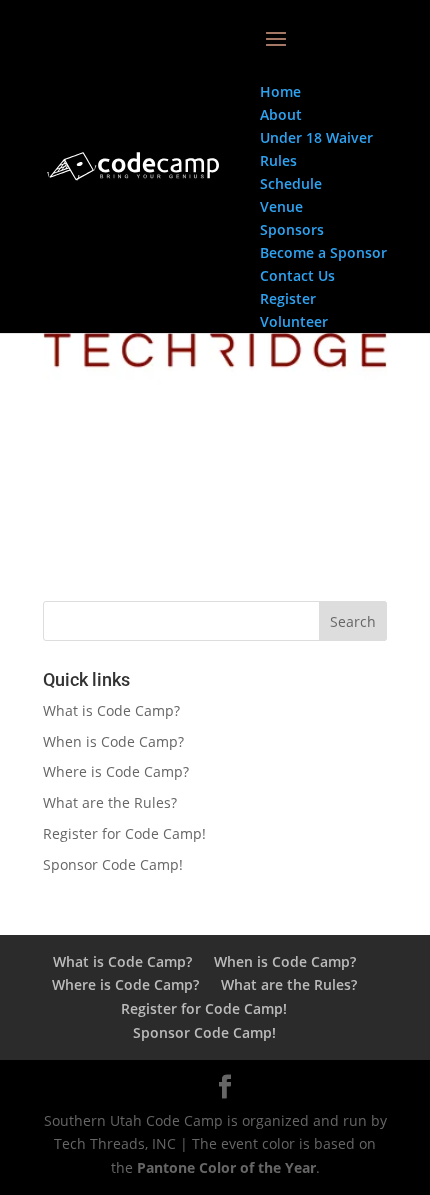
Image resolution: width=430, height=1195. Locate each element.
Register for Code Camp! (124, 833)
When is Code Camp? (113, 741)
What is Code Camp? (111, 710)
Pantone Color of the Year (226, 1167)
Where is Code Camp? (116, 771)
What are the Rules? (110, 802)
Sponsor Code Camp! (113, 864)
